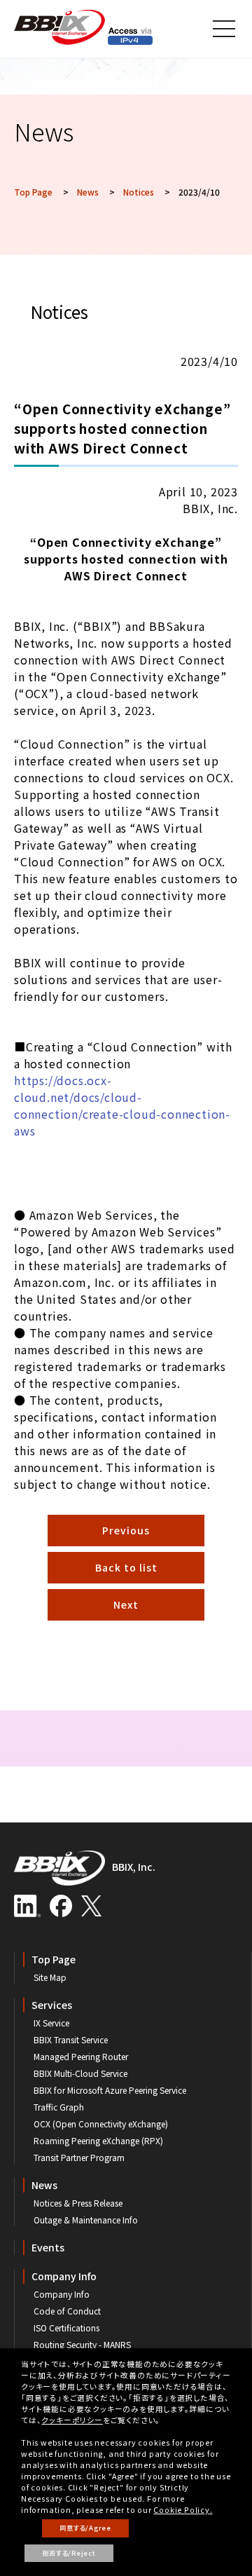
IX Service (51, 2023)
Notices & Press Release (78, 2203)
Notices (139, 192)
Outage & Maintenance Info (86, 2220)
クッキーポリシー (72, 2420)
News (88, 192)
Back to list (126, 1567)
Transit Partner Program (79, 2157)
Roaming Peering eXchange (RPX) (98, 2140)
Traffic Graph (59, 2107)
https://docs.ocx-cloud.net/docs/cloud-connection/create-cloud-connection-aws (122, 1105)
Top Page (33, 192)
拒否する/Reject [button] (69, 2553)
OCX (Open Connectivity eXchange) (101, 2124)
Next (126, 1604)
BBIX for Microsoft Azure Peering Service (110, 2090)
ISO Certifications (66, 2328)
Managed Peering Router (81, 2056)
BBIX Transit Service (71, 2039)
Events (48, 2247)
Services (52, 2005)
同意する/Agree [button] (85, 2528)
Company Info (64, 2276)
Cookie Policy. (183, 2510)
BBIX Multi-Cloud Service (80, 2073)
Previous (126, 1530)
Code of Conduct (67, 2311)
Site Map (50, 1977)
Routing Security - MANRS (82, 2344)
